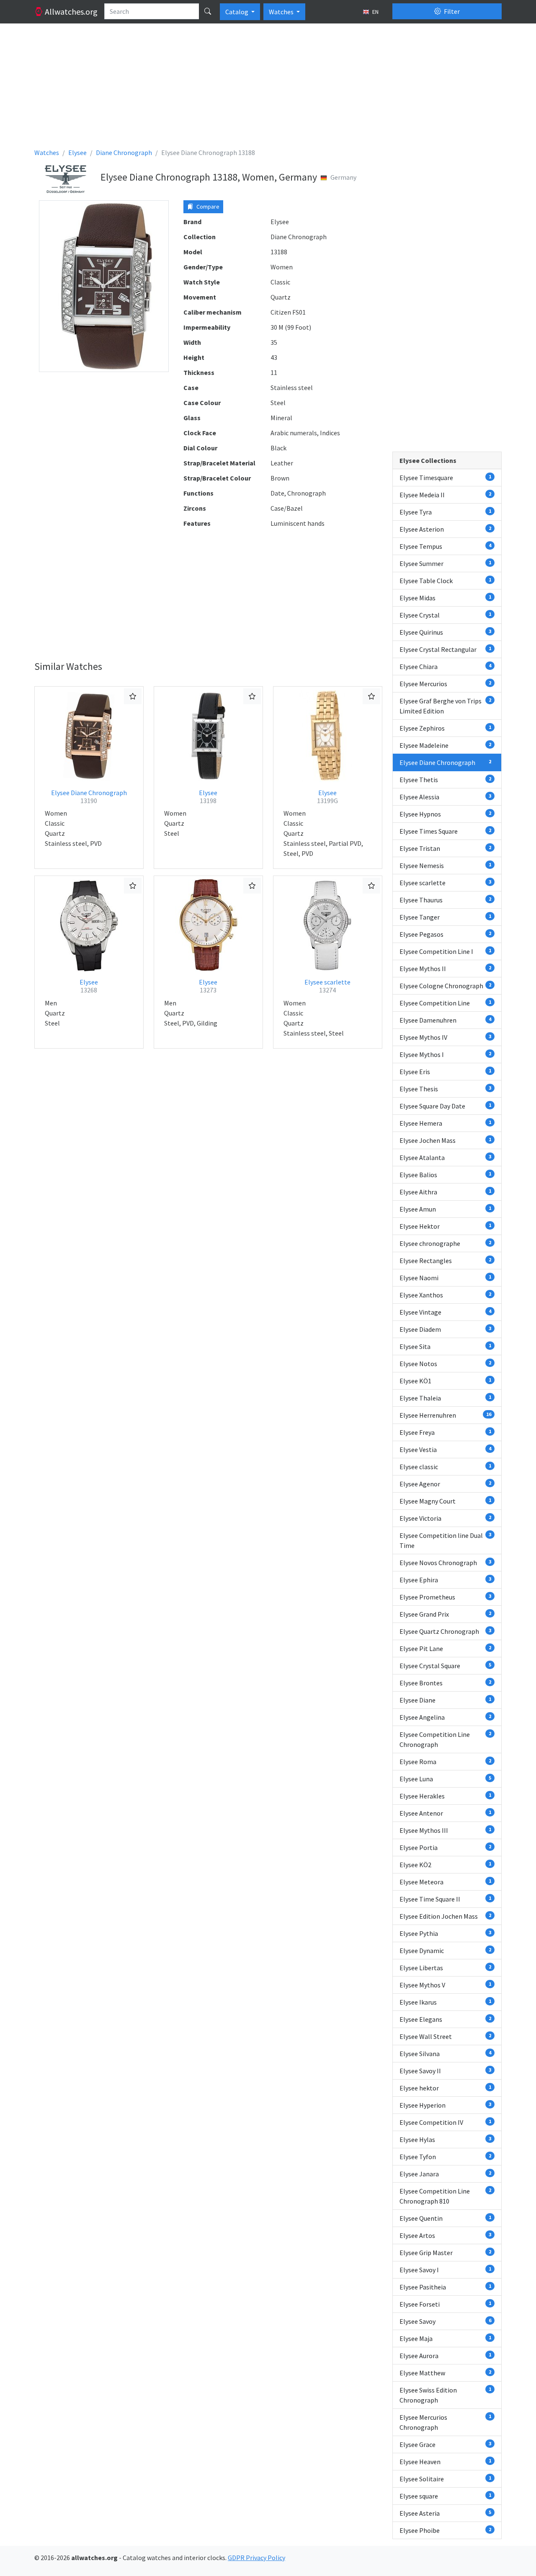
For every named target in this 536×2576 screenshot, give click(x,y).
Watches (282, 12)
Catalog (237, 12)
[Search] (208, 11)
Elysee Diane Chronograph (89, 797)
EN (375, 12)
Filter (451, 11)
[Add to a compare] (133, 696)
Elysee (208, 797)
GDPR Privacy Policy (256, 2558)
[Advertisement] (268, 89)
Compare (207, 207)
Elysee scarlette (327, 986)
